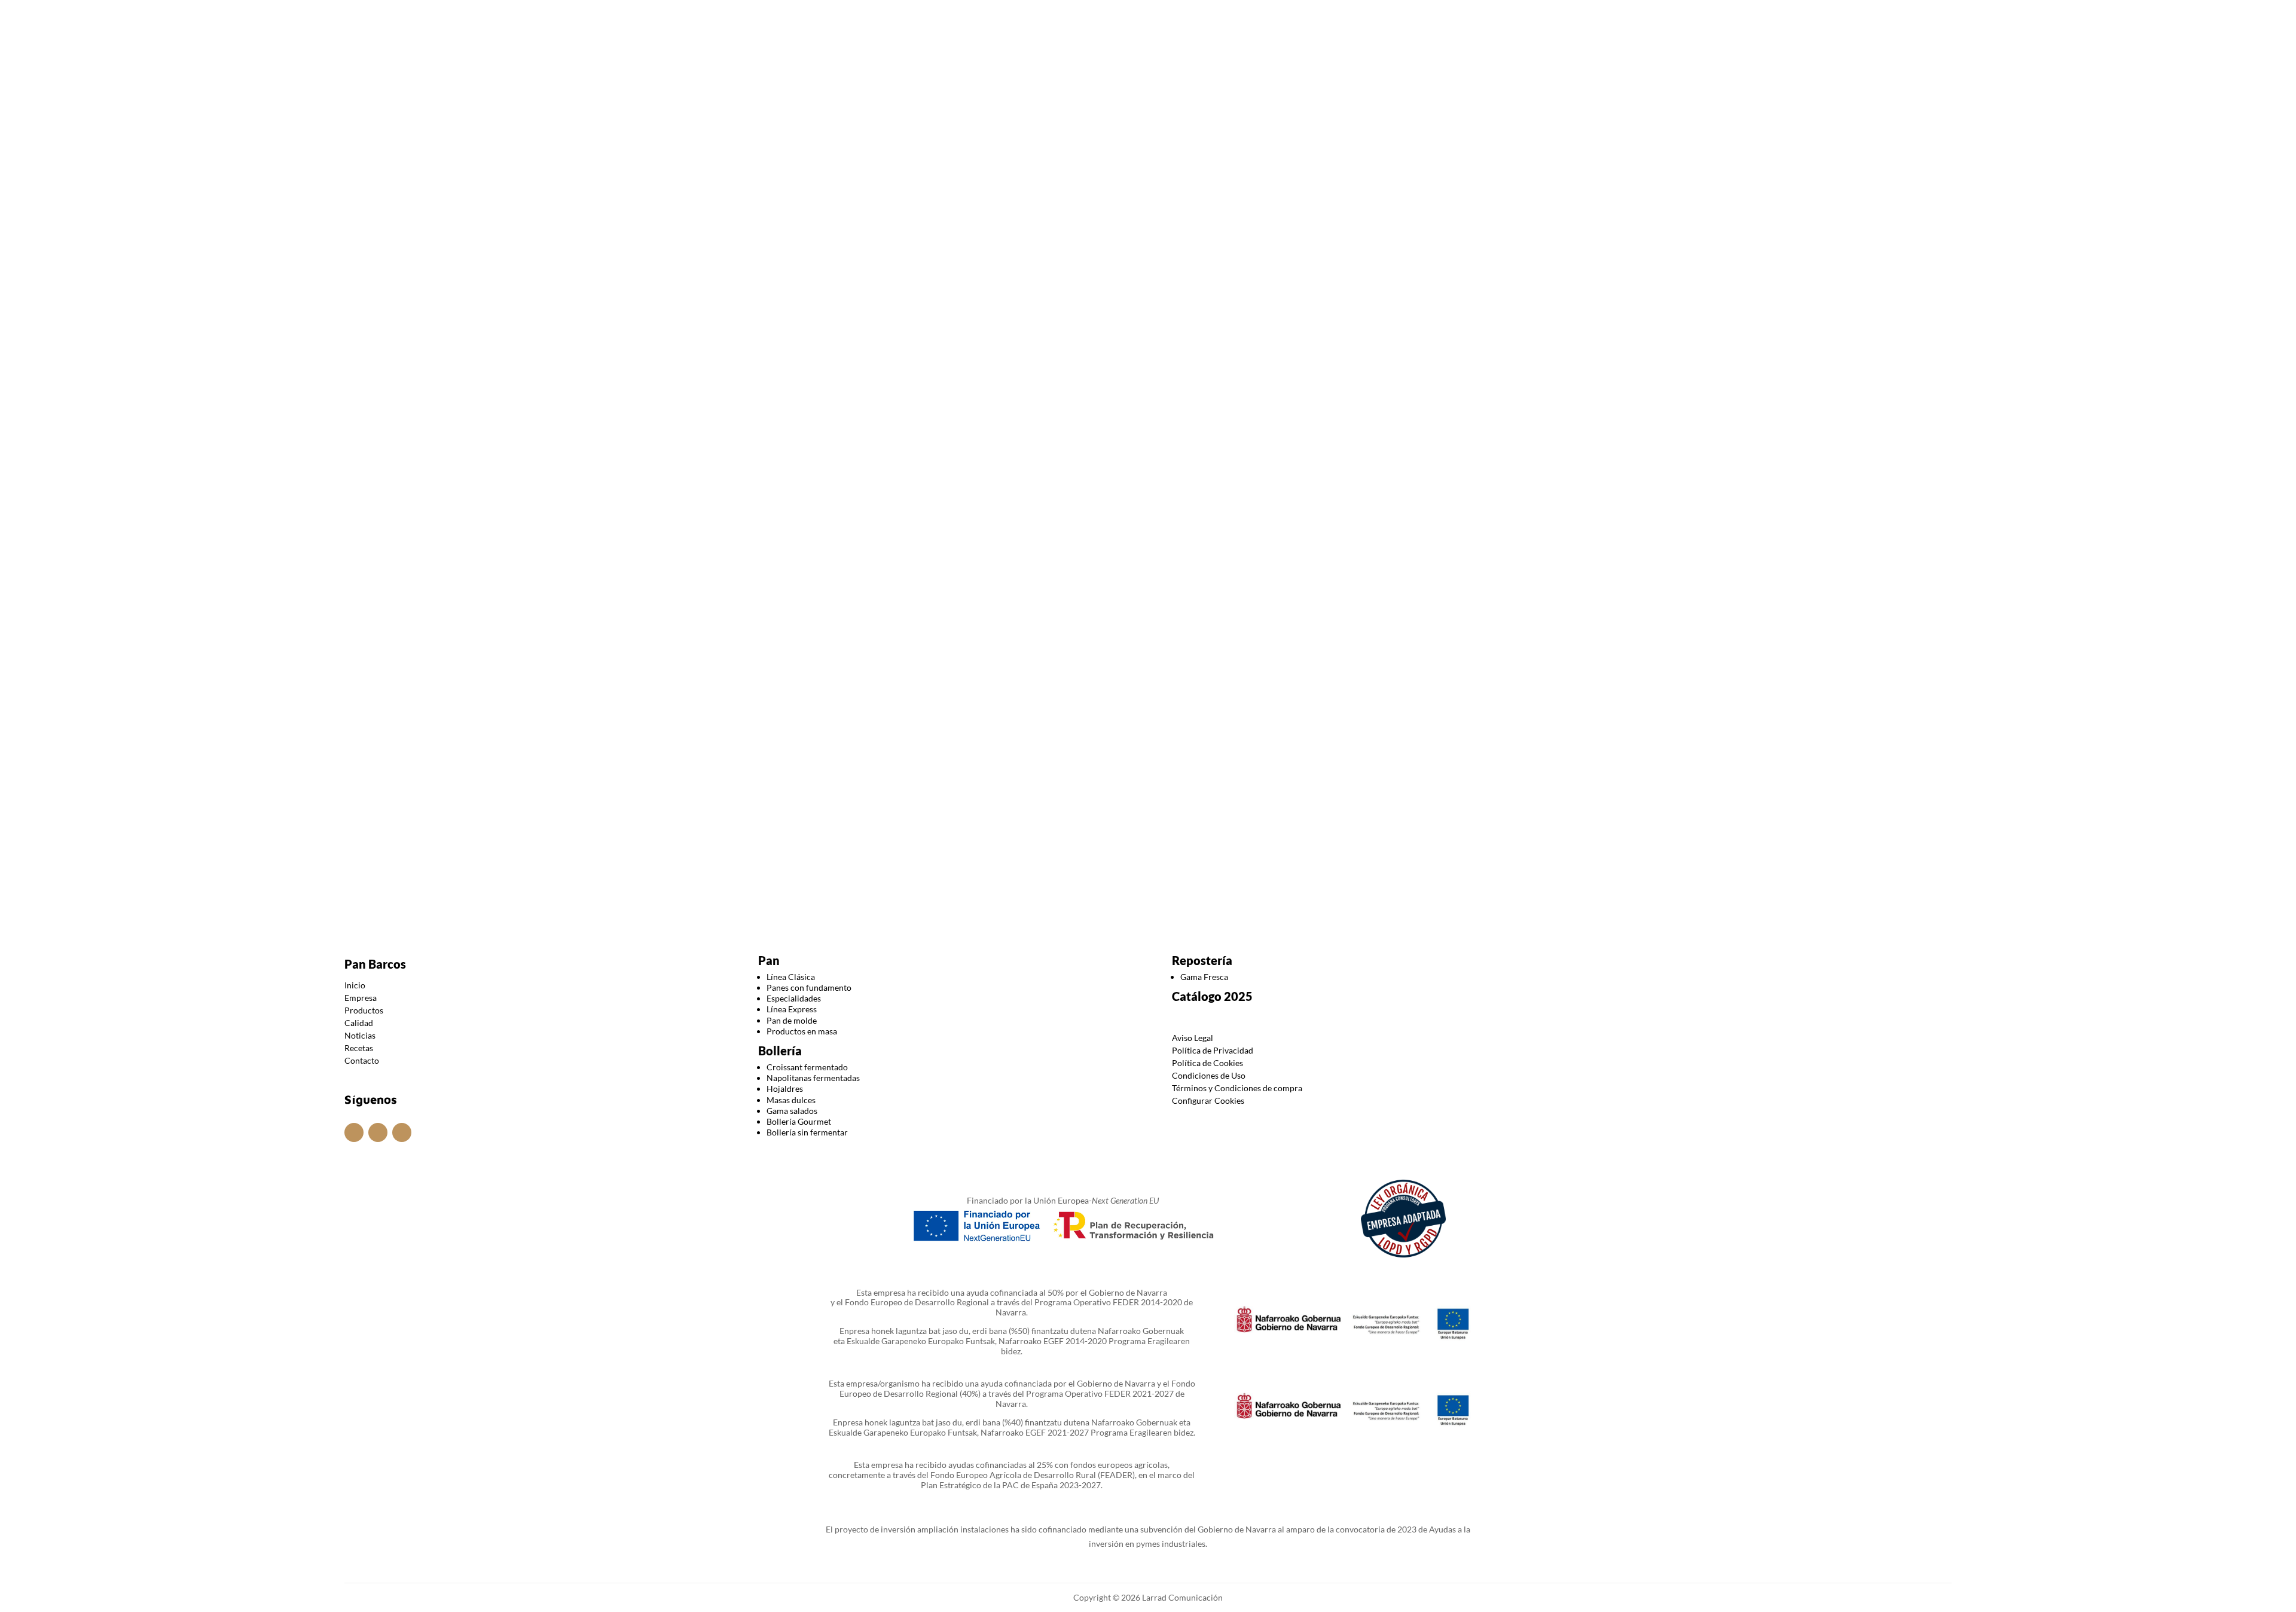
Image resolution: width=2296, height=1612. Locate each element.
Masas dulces (791, 1100)
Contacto (1275, 68)
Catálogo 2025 (1212, 996)
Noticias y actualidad (1211, 183)
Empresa (1013, 68)
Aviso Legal (1193, 1038)
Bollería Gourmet (799, 1121)
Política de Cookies (1207, 1063)
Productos (1077, 68)
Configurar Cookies (1208, 1100)
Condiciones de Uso (1209, 1075)
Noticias (1205, 68)
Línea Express (792, 1009)
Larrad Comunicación (1181, 1597)
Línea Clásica (791, 977)
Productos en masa (802, 1031)
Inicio (962, 68)
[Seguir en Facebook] (1148, 17)
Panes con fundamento (809, 987)
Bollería (780, 1051)
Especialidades (794, 998)
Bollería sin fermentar (807, 1132)
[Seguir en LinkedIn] (1172, 17)
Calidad (1149, 68)
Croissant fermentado (807, 1067)
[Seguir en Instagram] (1124, 17)
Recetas (359, 1048)
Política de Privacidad (1213, 1050)
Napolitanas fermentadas (813, 1078)
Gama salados (792, 1111)
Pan (769, 960)
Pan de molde (792, 1020)
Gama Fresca (1204, 977)
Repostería (1202, 960)
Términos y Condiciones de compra (1237, 1088)
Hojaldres (785, 1089)
